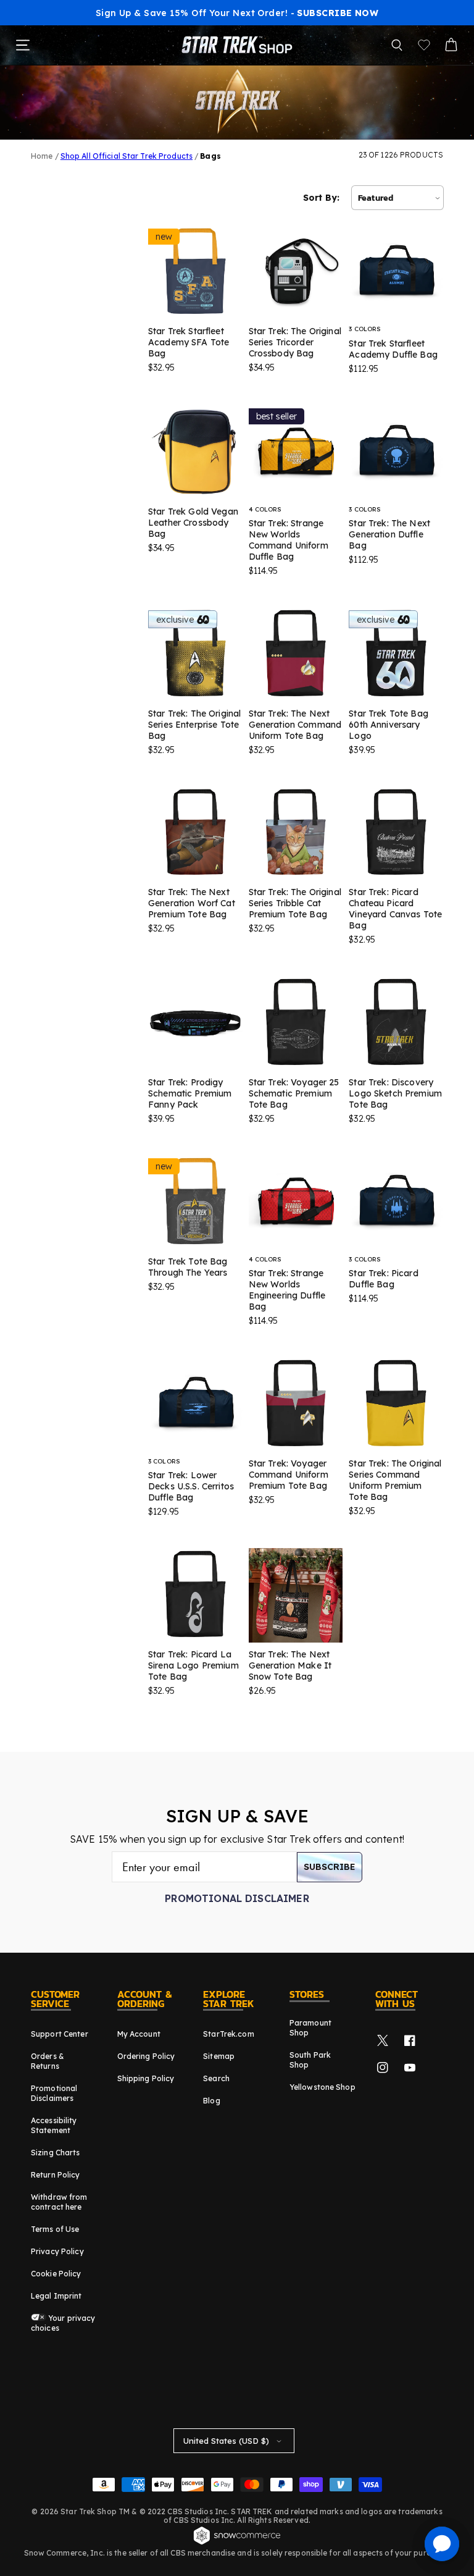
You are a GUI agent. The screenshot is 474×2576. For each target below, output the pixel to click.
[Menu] (23, 45)
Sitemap (219, 2056)
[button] (397, 45)
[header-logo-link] (237, 45)
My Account (139, 2034)
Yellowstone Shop (322, 2087)
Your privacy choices (63, 2323)
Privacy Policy (57, 2251)
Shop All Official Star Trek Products (127, 156)
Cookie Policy (56, 2274)
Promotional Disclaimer (237, 1898)
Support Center (60, 2034)
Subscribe (330, 1867)
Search (216, 2078)
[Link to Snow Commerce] (237, 2543)
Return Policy (56, 2175)
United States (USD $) (226, 2441)
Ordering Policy (146, 2056)
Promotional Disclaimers (54, 2093)
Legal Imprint (56, 2296)
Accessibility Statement (54, 2125)
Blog (211, 2101)
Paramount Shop (310, 2028)
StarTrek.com (228, 2034)
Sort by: (321, 198)
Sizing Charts (56, 2153)
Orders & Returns (48, 2061)
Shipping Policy (146, 2078)
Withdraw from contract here (59, 2202)
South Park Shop (310, 2060)
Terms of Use (55, 2229)
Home (42, 156)
